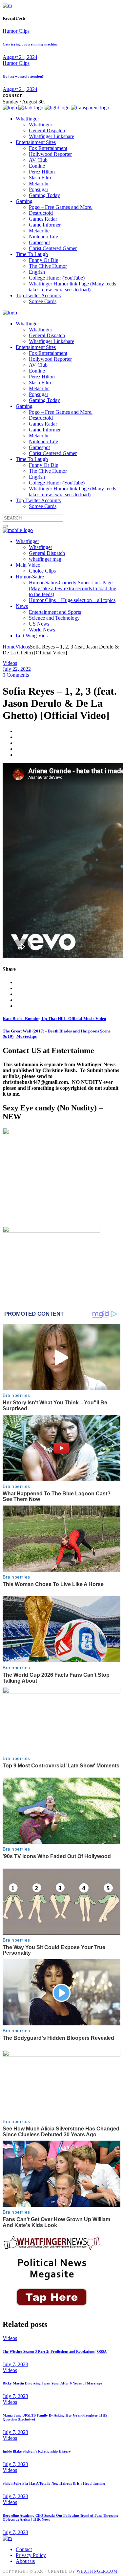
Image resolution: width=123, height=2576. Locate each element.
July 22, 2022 (17, 669)
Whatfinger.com (97, 2571)
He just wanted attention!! (24, 76)
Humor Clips (16, 31)
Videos (23, 647)
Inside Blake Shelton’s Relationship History (37, 2451)
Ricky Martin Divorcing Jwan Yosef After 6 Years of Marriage (52, 2383)
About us (25, 2561)
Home (9, 647)
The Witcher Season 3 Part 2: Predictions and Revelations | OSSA (55, 2351)
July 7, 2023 (15, 2364)
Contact (24, 2549)
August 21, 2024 (20, 57)
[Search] (5, 526)
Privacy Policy (31, 2555)
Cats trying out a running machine (30, 44)
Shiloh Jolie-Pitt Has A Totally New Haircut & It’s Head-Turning (54, 2483)
